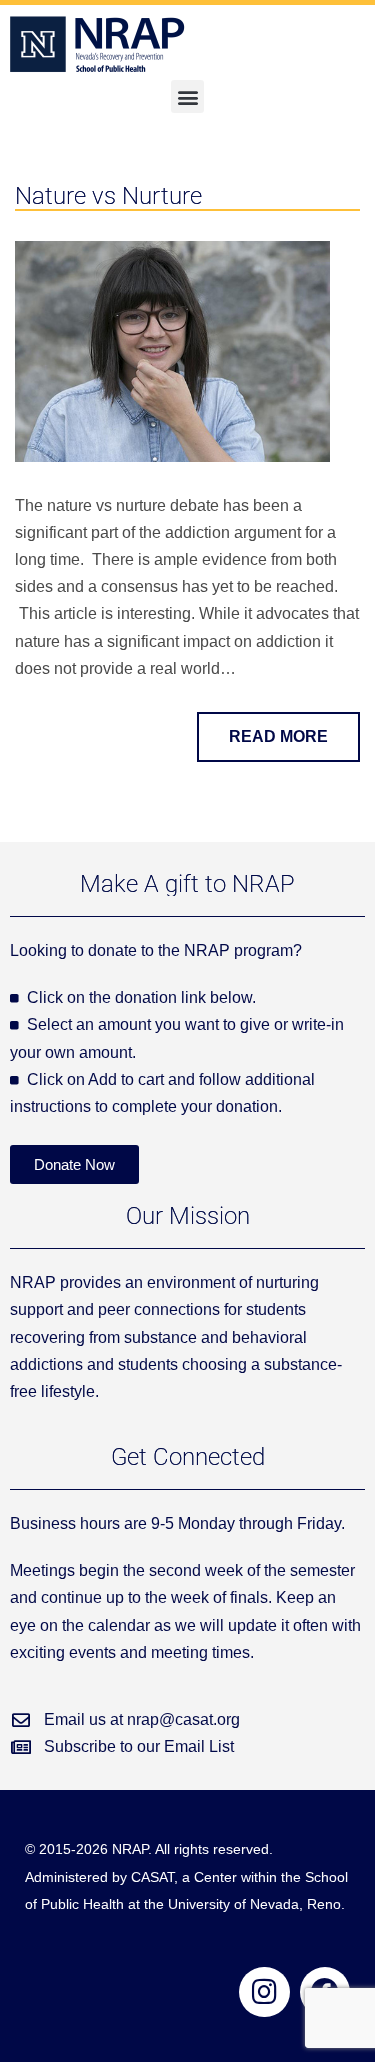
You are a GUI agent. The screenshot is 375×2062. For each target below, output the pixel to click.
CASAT (152, 1877)
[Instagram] (264, 1992)
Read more (278, 736)
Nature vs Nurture (108, 196)
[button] (187, 96)
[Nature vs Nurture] (172, 350)
